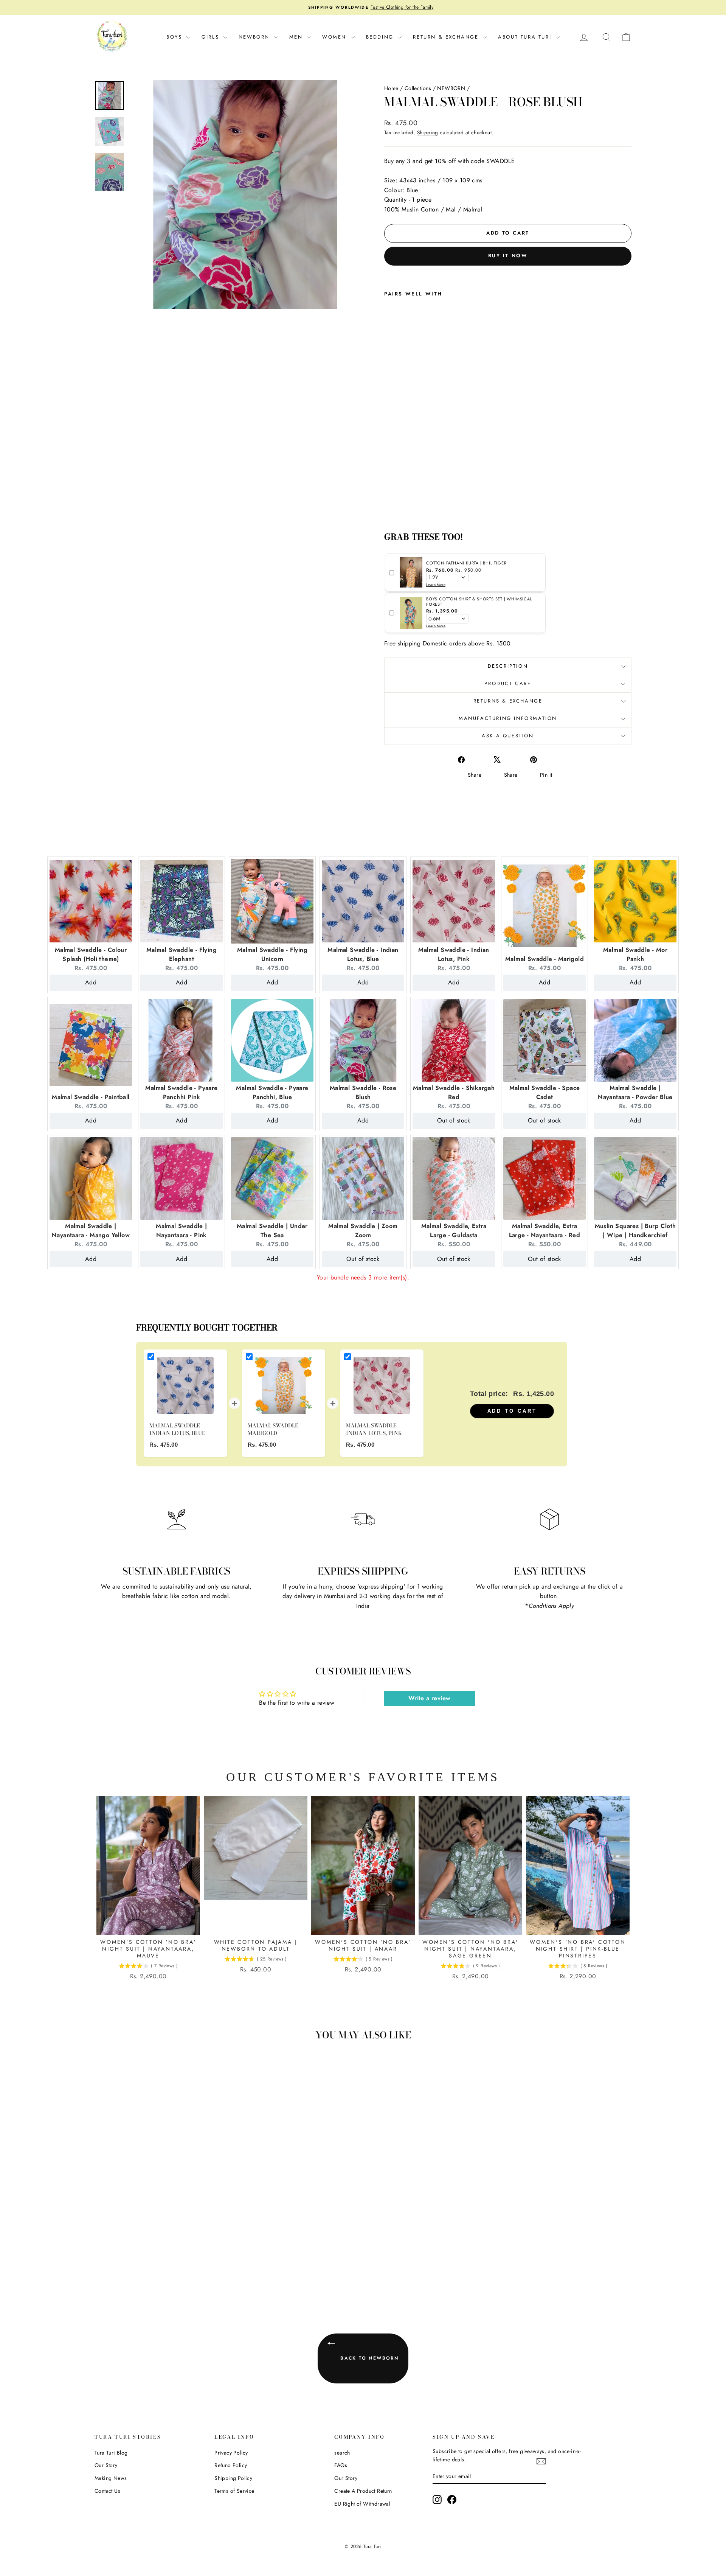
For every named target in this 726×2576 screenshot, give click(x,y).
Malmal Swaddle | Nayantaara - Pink (181, 1230)
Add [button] (91, 982)
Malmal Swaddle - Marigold (544, 959)
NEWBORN (451, 88)
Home (391, 88)
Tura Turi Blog (111, 2453)
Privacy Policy (231, 2453)
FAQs (341, 2465)
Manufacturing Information (508, 718)
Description (508, 666)
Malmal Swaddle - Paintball (91, 1097)
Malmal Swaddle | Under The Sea (272, 1230)
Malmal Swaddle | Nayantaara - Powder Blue (635, 1092)
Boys (175, 37)
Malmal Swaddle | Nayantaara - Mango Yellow (91, 1230)
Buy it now (508, 256)
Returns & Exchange (508, 701)
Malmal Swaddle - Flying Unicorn (272, 954)
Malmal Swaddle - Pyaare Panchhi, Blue (272, 1092)
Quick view (159, 2243)
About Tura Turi (526, 37)
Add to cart (512, 1411)
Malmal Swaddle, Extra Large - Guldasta (454, 1230)
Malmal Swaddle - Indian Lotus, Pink (454, 954)
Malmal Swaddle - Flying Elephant (181, 954)
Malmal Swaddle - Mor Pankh (635, 954)
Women (336, 37)
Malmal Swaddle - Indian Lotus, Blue (363, 954)
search (342, 2453)
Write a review (430, 1698)
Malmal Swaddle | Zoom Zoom (363, 1230)
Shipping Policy (233, 2478)
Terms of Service (234, 2491)
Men (297, 37)
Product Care (508, 683)
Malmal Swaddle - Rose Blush (363, 1092)
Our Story (106, 2465)
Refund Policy (231, 2465)
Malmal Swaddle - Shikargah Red (454, 1092)
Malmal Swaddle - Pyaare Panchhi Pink (181, 1092)
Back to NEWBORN (368, 2358)
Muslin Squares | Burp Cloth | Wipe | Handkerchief (635, 1230)
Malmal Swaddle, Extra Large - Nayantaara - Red (545, 1230)
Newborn (255, 37)
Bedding (381, 37)
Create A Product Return (363, 2491)
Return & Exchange (447, 37)
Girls (212, 37)
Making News (111, 2478)
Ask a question (508, 736)
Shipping (428, 132)
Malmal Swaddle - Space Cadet (545, 1092)
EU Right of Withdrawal (362, 2504)
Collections (418, 88)
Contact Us (107, 2491)
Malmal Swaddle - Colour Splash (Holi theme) (91, 954)
